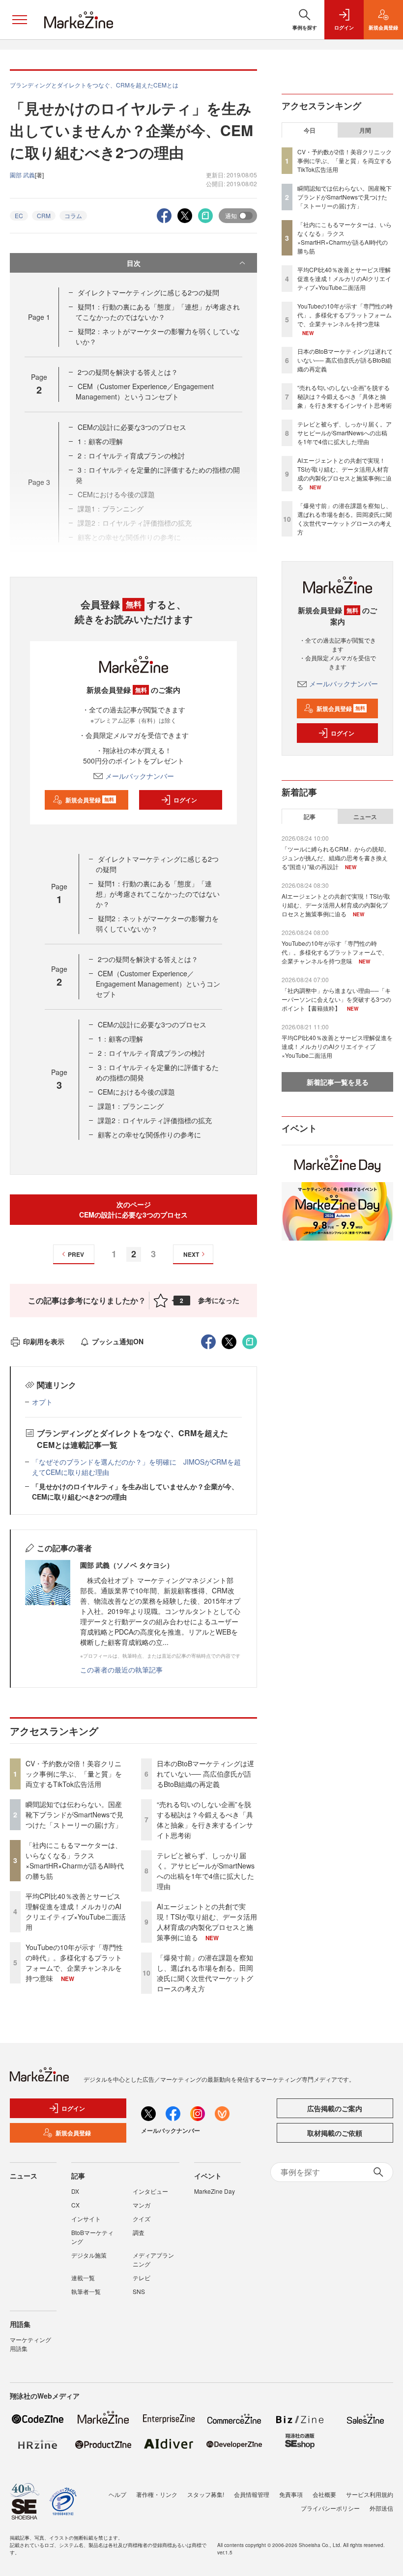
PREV (76, 1254)
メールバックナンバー (140, 776)
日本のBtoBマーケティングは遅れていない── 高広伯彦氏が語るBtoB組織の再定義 (205, 1774)
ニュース (365, 817)
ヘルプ (117, 2494)
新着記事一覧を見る (338, 1082)
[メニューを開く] (20, 20)
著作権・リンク (157, 2494)
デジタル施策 (89, 2255)
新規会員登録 (90, 800)
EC (19, 215)
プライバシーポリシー (330, 2508)
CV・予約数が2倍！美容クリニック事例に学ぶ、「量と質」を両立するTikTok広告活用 (74, 1774)
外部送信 (381, 2508)
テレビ (142, 2278)
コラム (73, 215)
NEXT (191, 1254)
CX (75, 2205)
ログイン (185, 800)
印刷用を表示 (44, 1341)
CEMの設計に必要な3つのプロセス (132, 427)
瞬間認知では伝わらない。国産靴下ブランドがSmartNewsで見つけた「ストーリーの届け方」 (74, 1814)
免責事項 (291, 2494)
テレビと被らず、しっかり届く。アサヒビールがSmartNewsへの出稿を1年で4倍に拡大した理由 (206, 1871)
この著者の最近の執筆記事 (121, 1670)
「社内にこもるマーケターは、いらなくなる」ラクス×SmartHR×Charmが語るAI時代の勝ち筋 (75, 1860)
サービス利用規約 (370, 2494)
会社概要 (324, 2494)
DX (75, 2191)
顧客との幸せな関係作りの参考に (149, 1134)
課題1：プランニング (131, 1106)
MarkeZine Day (215, 2191)
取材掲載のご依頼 (335, 2133)
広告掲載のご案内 (335, 2108)
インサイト (86, 2219)
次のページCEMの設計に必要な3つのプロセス (133, 1209)
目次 (134, 263)
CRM (44, 215)
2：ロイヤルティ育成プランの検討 (131, 455)
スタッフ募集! (206, 2494)
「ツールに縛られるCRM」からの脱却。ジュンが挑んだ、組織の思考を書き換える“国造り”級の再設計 (336, 858)
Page (39, 317)
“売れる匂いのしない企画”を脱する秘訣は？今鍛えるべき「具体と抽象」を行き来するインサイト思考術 (205, 1820)
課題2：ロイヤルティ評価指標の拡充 (155, 1120)
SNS (139, 2291)
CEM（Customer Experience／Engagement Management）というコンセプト (145, 391)
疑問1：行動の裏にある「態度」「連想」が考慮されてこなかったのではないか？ (158, 312)
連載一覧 (83, 2278)
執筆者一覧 (86, 2291)
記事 (310, 817)
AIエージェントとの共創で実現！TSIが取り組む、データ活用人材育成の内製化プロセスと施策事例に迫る (207, 1922)
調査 (139, 2232)
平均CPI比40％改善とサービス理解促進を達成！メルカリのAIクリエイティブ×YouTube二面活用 (76, 1911)
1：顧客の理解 (100, 441)
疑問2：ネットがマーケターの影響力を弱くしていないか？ (157, 923)
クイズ (142, 2219)
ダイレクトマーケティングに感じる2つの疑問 (148, 292)
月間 (365, 130)
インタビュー (150, 2191)
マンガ (142, 2205)
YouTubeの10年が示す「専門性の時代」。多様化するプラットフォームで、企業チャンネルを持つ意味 (74, 1963)
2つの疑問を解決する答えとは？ (128, 372)
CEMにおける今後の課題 (136, 1092)
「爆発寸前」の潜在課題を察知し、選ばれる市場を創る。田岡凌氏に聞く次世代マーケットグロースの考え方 (205, 1973)
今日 (310, 130)
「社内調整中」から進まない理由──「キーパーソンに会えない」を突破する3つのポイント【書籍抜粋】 (336, 999)
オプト (42, 1402)
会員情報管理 (252, 2494)
